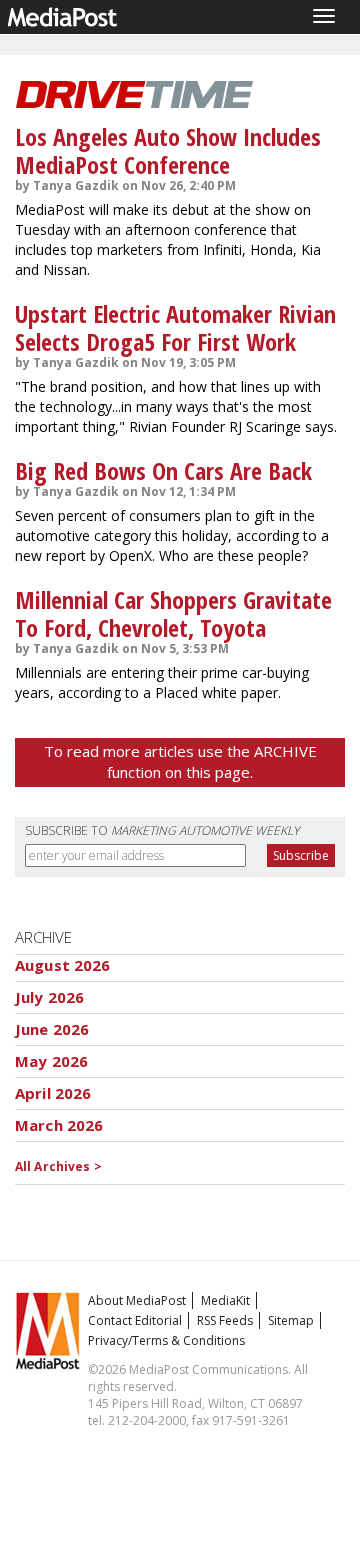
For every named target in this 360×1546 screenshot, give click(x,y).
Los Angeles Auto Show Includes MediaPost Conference (168, 150)
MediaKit (225, 1300)
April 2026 (53, 1093)
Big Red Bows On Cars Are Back (163, 470)
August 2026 (63, 965)
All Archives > (58, 1166)
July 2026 (49, 997)
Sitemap (291, 1320)
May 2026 (51, 1061)
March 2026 (59, 1125)
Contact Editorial (135, 1320)
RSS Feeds (225, 1320)
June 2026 (52, 1029)
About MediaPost (137, 1300)
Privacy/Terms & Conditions (166, 1340)
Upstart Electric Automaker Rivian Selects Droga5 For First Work (175, 327)
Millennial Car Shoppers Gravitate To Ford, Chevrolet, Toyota (173, 613)
